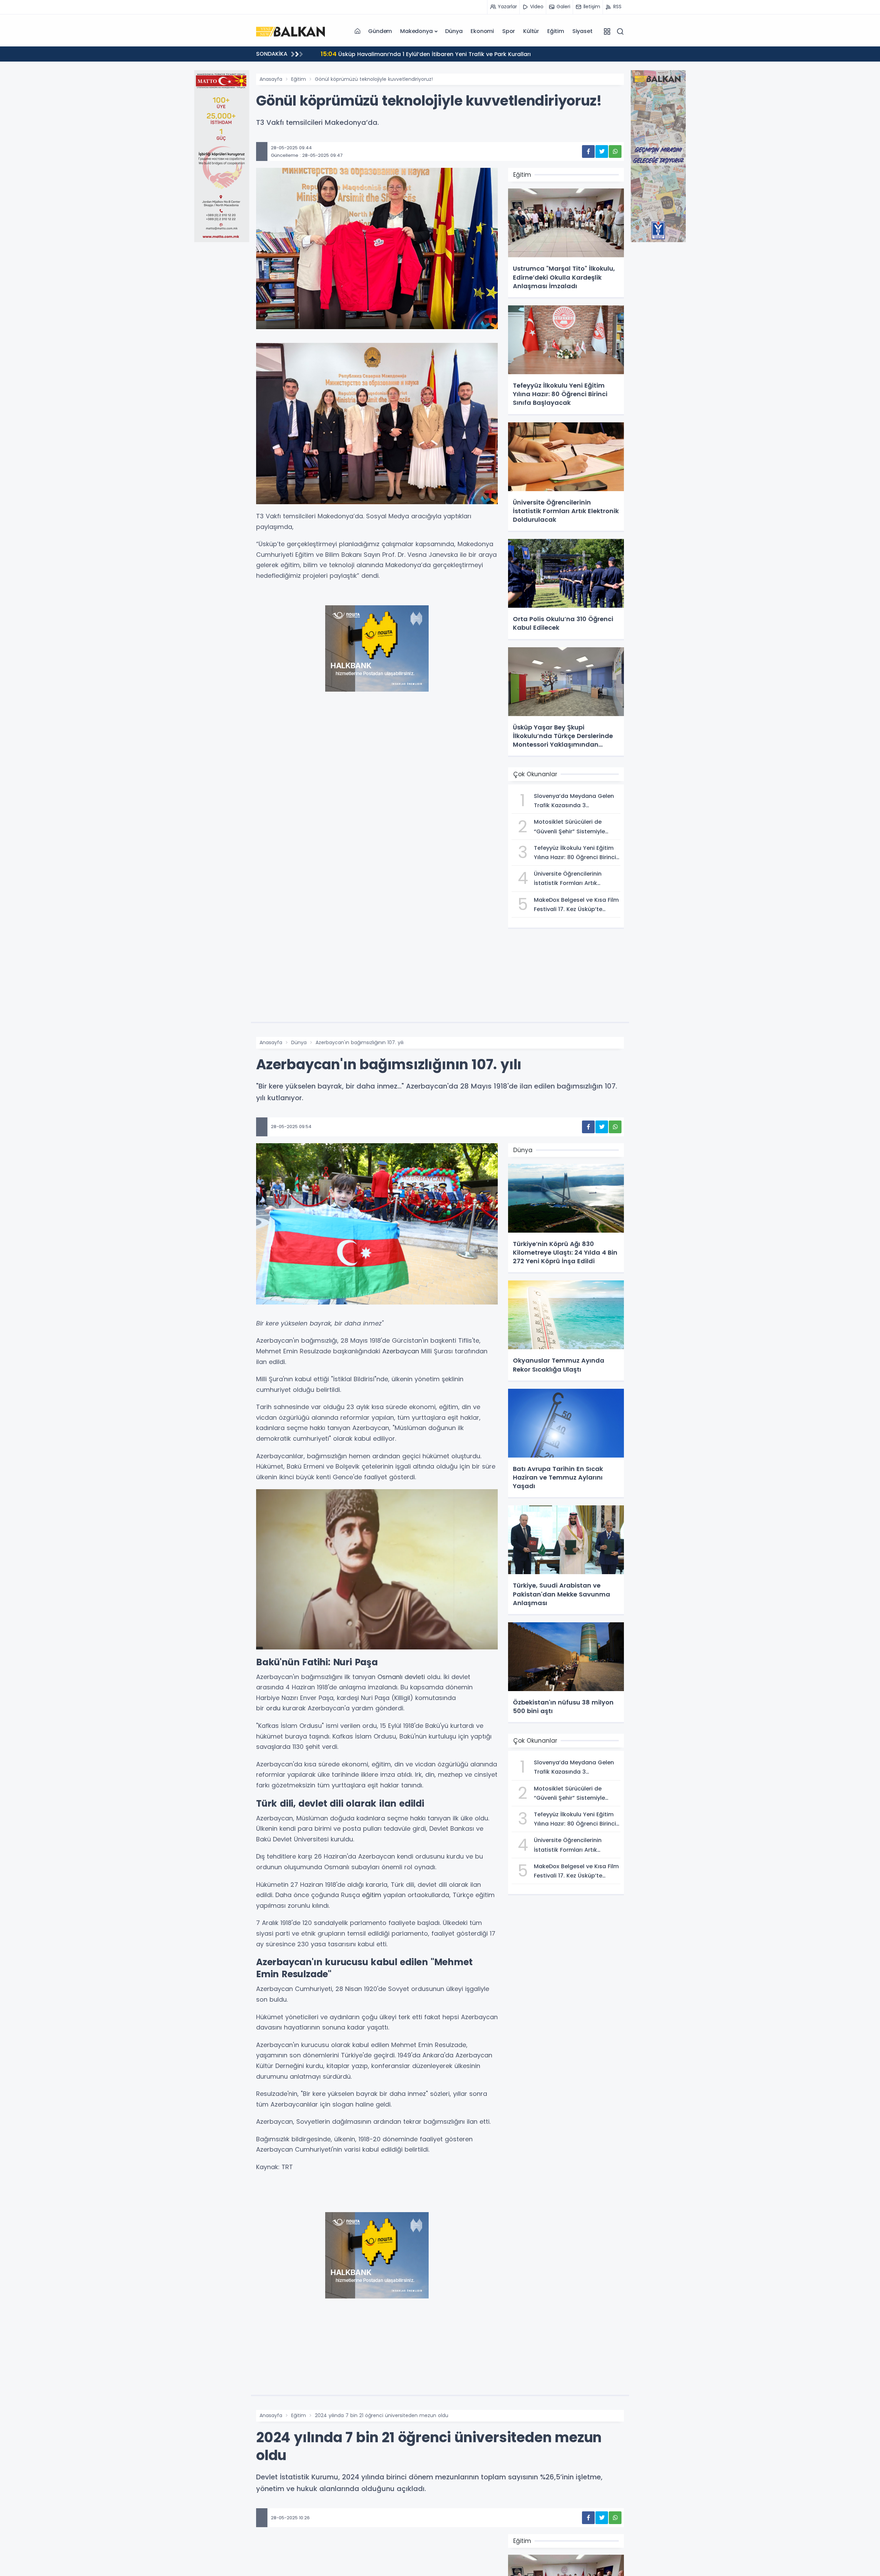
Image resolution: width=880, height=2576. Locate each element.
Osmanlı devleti (401, 1677)
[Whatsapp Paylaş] (615, 151)
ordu (273, 1708)
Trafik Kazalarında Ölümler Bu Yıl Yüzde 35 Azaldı (396, 54)
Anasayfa (271, 79)
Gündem (380, 31)
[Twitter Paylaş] (602, 151)
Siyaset (582, 31)
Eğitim (556, 31)
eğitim (372, 1895)
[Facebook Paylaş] (588, 151)
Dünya (454, 31)
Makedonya (416, 31)
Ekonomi (482, 31)
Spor (509, 31)
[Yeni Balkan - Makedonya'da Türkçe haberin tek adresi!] (290, 31)
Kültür (531, 31)
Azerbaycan (401, 1351)
